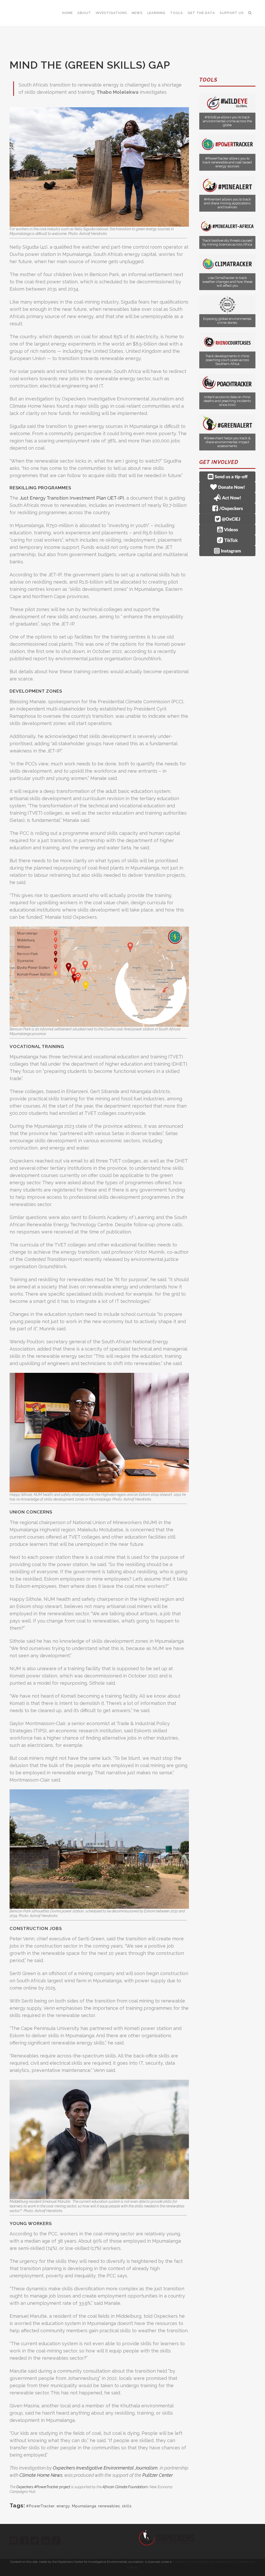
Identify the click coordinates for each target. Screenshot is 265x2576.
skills (127, 2506)
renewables (109, 2506)
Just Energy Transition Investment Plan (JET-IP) (71, 498)
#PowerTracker (41, 2506)
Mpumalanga (84, 2506)
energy (63, 2506)
